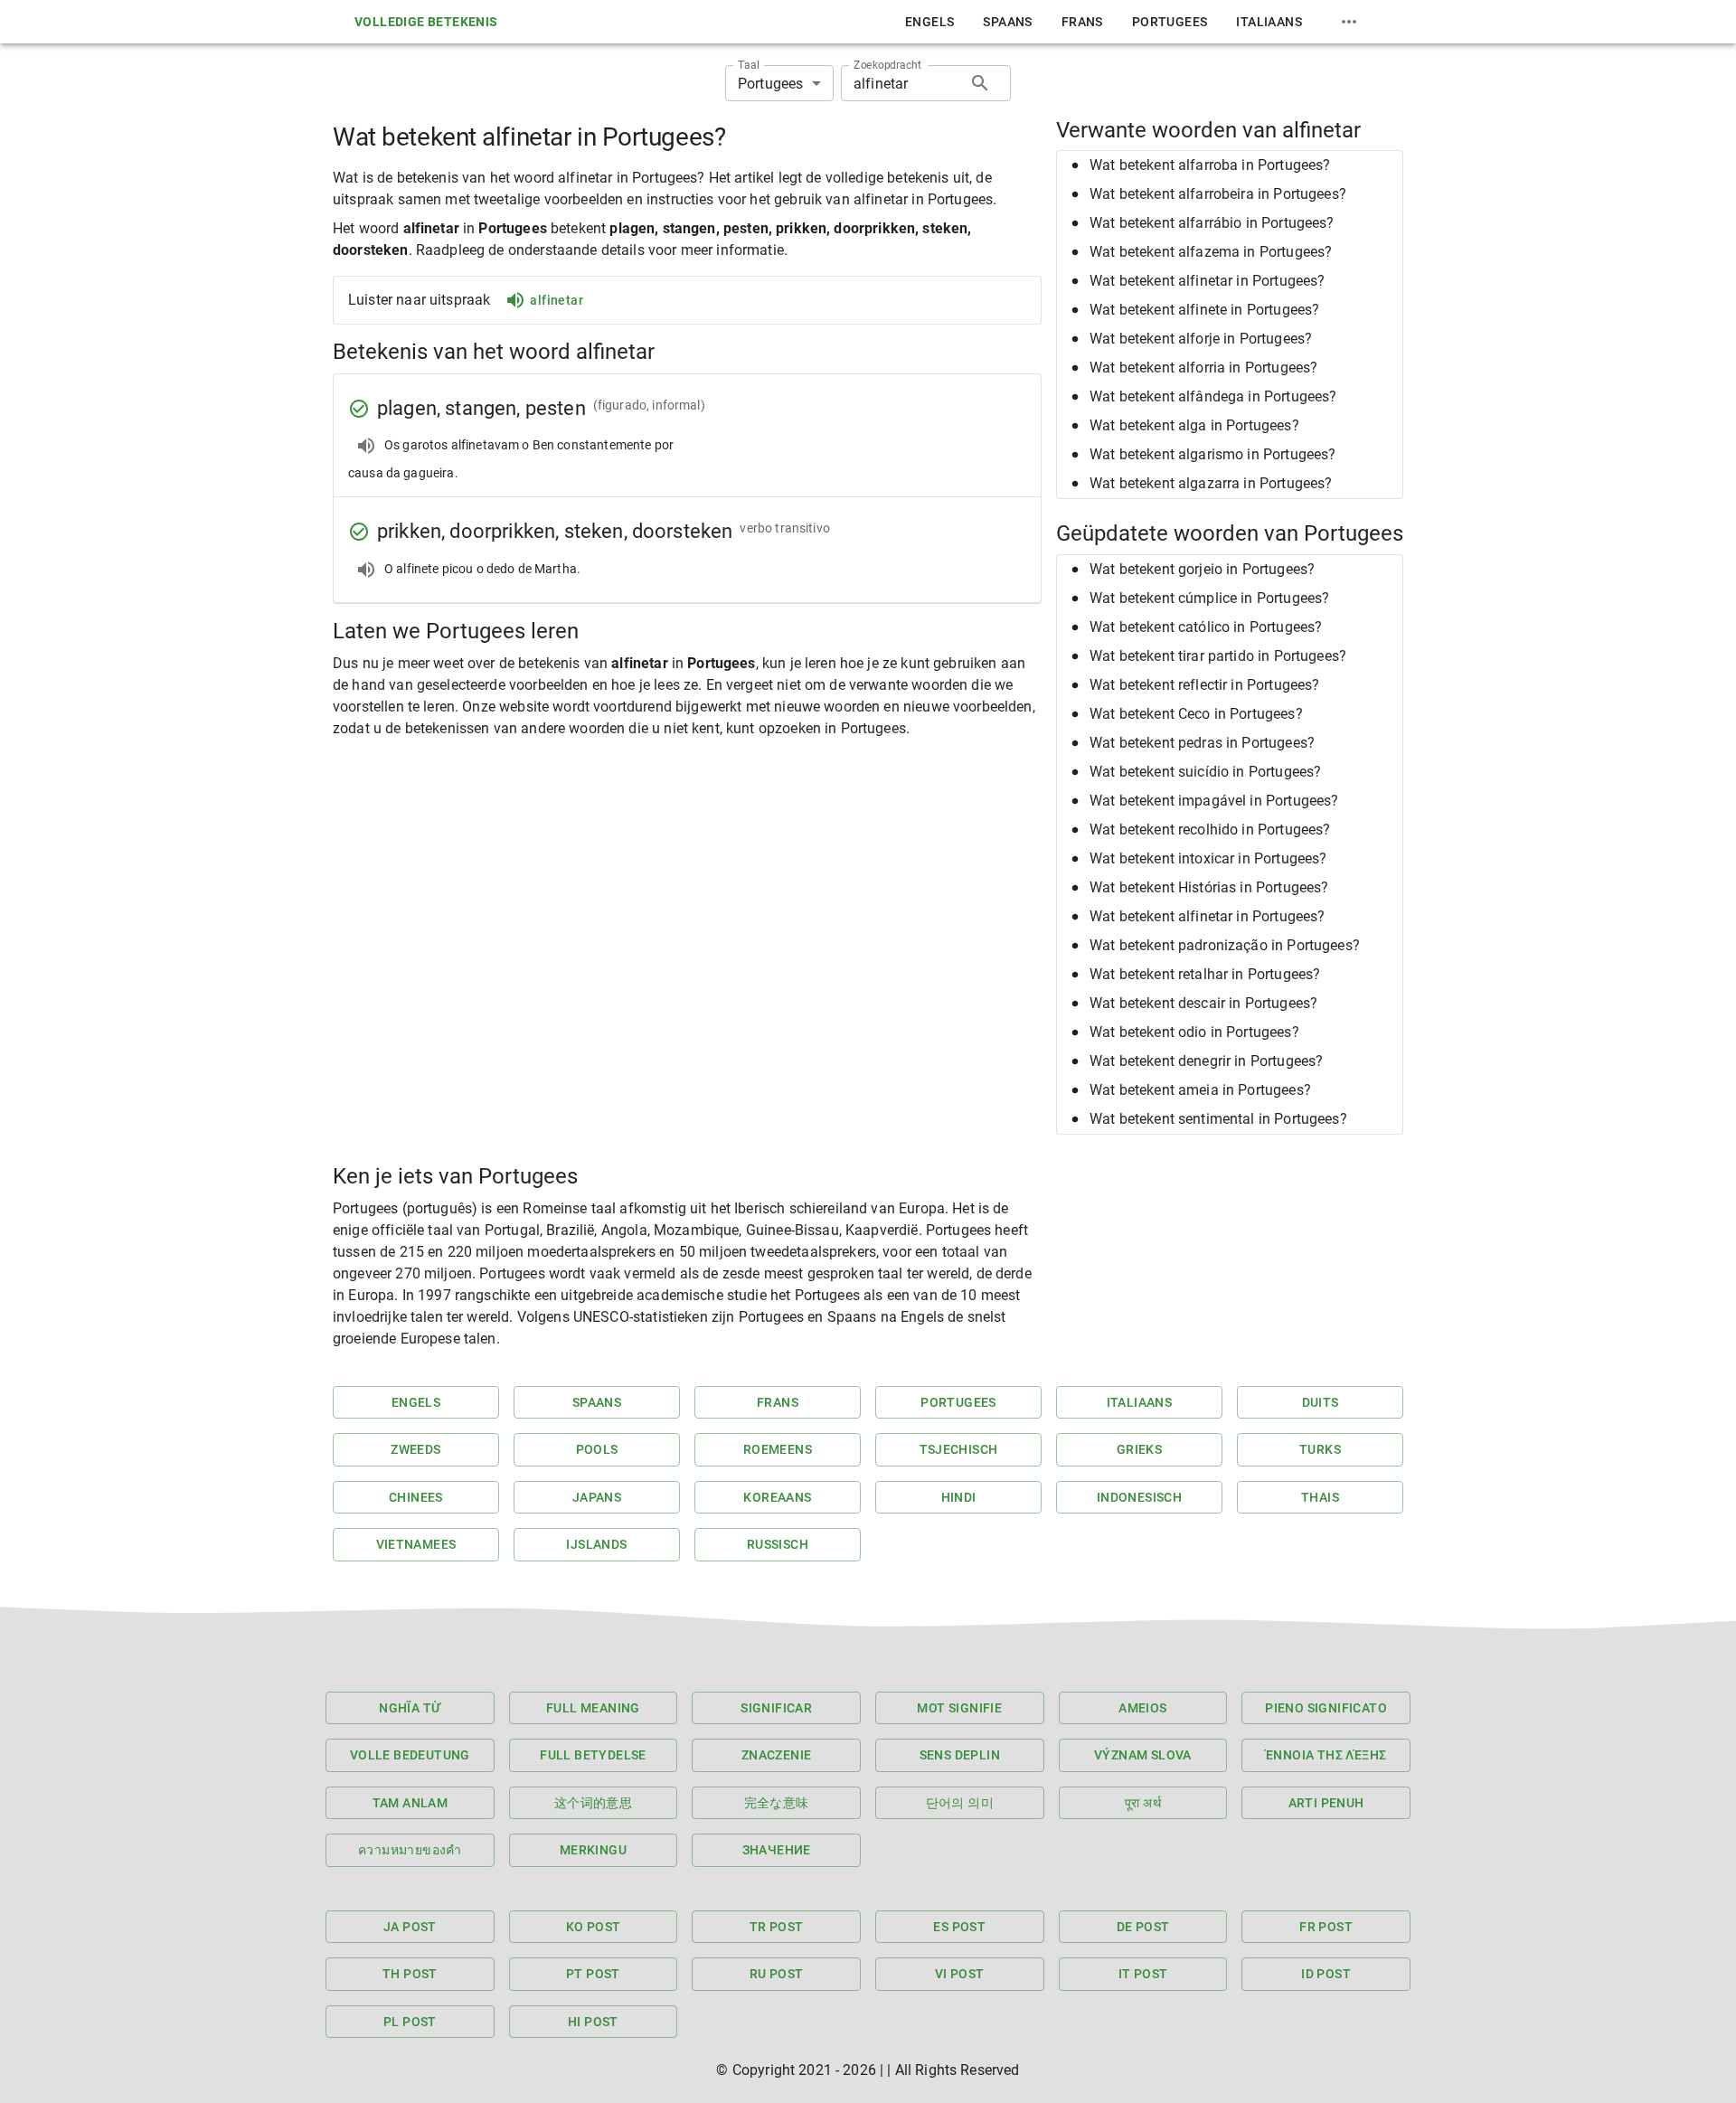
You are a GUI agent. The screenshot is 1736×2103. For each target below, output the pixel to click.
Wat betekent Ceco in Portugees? (1196, 714)
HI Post (593, 2022)
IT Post (1143, 1974)
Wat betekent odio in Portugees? (1194, 1032)
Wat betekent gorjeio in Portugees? (1202, 569)
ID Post (1326, 1974)
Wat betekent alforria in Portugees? (1203, 368)
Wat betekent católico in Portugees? (1206, 627)
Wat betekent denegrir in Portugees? (1206, 1061)
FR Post (1326, 1927)
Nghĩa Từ (410, 1708)
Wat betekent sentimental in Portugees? (1218, 1119)
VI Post (960, 1974)
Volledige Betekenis (426, 22)
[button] (1230, 165)
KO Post (594, 1927)
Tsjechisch (959, 1449)
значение (777, 1850)
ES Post (959, 1927)
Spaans (1007, 22)
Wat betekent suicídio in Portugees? (1205, 772)
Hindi (959, 1497)
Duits (1321, 1402)
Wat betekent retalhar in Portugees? (1205, 974)
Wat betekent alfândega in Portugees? (1213, 396)
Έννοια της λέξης (1326, 1755)
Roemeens (778, 1449)
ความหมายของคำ (410, 1850)
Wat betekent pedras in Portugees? (1202, 743)
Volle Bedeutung (410, 1755)
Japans (597, 1497)
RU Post (777, 1974)
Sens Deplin (960, 1755)
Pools (597, 1449)
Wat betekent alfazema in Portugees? (1211, 252)
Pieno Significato (1326, 1708)
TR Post (777, 1927)
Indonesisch (1139, 1497)
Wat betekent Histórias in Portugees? (1209, 887)
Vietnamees (416, 1544)
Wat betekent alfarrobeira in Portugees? (1218, 194)
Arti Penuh (1326, 1803)
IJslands (596, 1544)
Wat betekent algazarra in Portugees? (1211, 483)
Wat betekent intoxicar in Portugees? (1208, 858)
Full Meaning (593, 1708)
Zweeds (415, 1449)
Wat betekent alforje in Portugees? (1201, 339)
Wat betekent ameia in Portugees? (1200, 1090)
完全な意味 (777, 1803)
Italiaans (1269, 22)
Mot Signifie (959, 1708)
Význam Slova (1143, 1755)
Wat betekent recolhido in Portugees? (1210, 830)
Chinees (416, 1497)
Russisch (778, 1544)
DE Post (1143, 1927)
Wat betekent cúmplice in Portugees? (1209, 598)
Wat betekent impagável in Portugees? (1214, 801)
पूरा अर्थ (1143, 1803)
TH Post (410, 1974)
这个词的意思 (593, 1803)
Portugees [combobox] (770, 84)
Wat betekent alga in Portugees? (1194, 425)
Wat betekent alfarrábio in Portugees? (1212, 223)
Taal (749, 65)
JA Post (410, 1927)
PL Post (410, 2022)
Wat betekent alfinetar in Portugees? (1207, 281)
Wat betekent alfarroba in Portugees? (1210, 165)
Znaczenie (777, 1755)
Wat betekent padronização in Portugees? (1225, 945)
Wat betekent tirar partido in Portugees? (1218, 656)
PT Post (593, 1974)
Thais (1320, 1497)
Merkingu (593, 1850)
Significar (776, 1708)
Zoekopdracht (887, 65)
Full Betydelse (593, 1755)
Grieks (1139, 1449)
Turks (1320, 1449)
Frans (1082, 22)
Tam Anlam (410, 1803)
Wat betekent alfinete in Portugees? (1204, 310)
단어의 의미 (960, 1803)
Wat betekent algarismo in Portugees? (1212, 454)
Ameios (1142, 1708)
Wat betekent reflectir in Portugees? (1204, 685)
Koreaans (777, 1497)
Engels (929, 22)
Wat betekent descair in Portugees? (1203, 1003)
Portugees (1170, 22)
